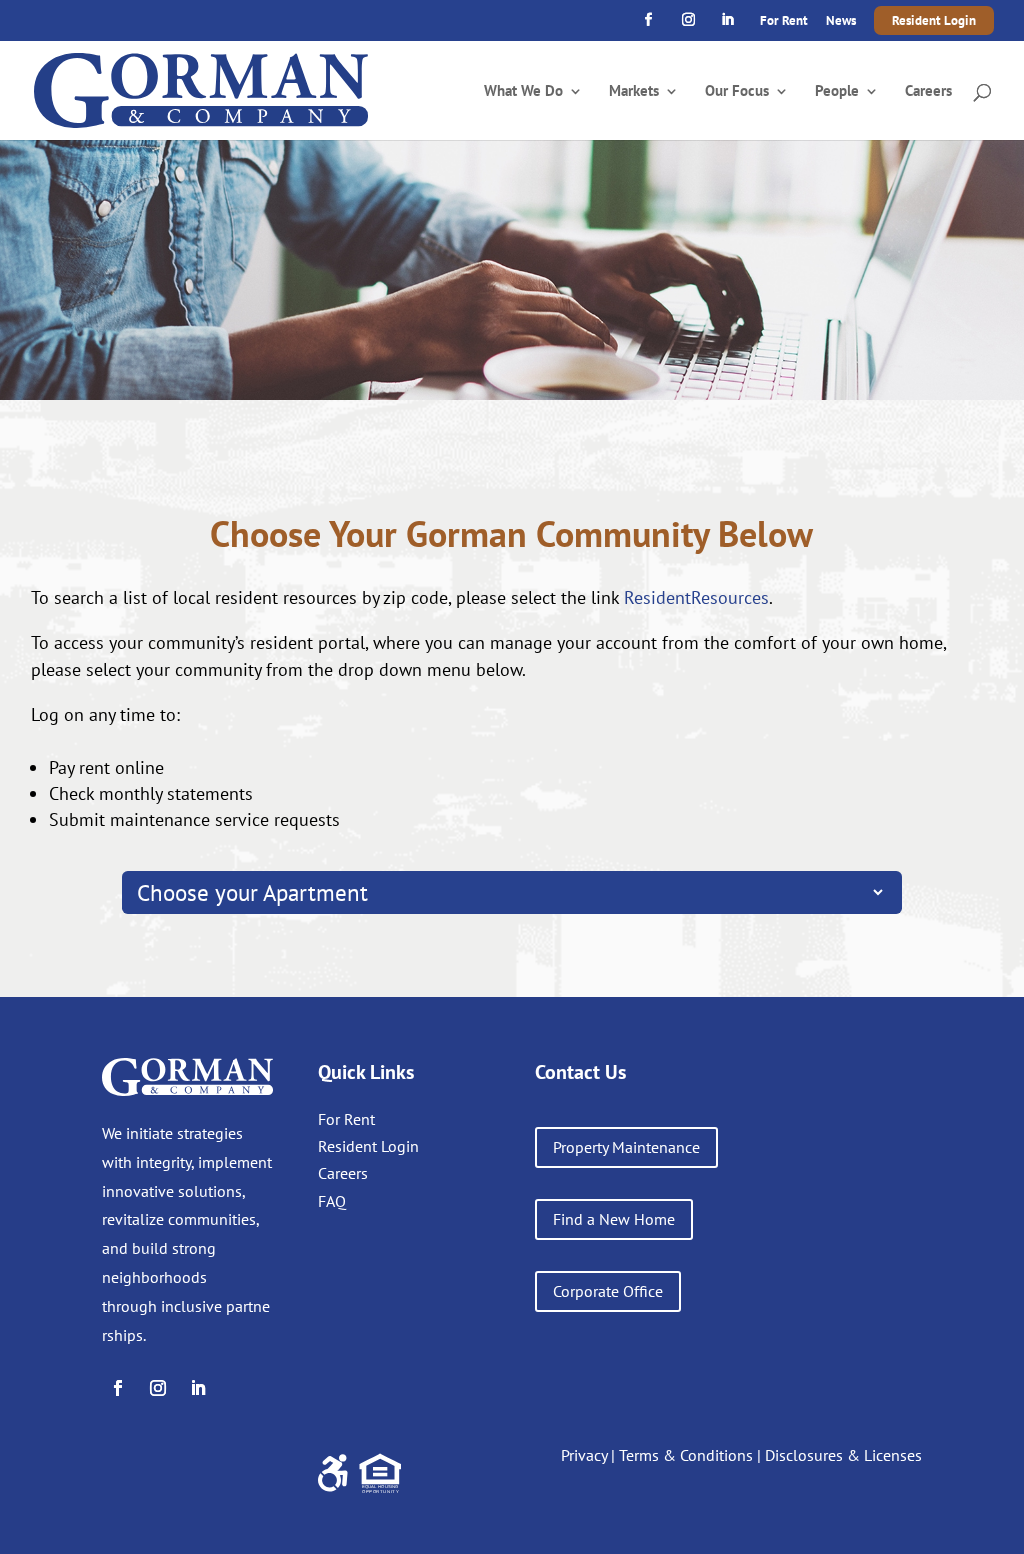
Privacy (584, 1455)
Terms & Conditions (686, 1455)
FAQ (332, 1201)
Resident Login (934, 20)
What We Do (523, 92)
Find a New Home (614, 1219)
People (837, 92)
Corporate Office (608, 1291)
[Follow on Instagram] (158, 1388)
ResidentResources (696, 597)
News (841, 21)
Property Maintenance (626, 1147)
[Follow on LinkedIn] (198, 1388)
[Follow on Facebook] (118, 1388)
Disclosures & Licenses (843, 1455)
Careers (928, 92)
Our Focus (737, 92)
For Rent (784, 21)
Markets (634, 92)
